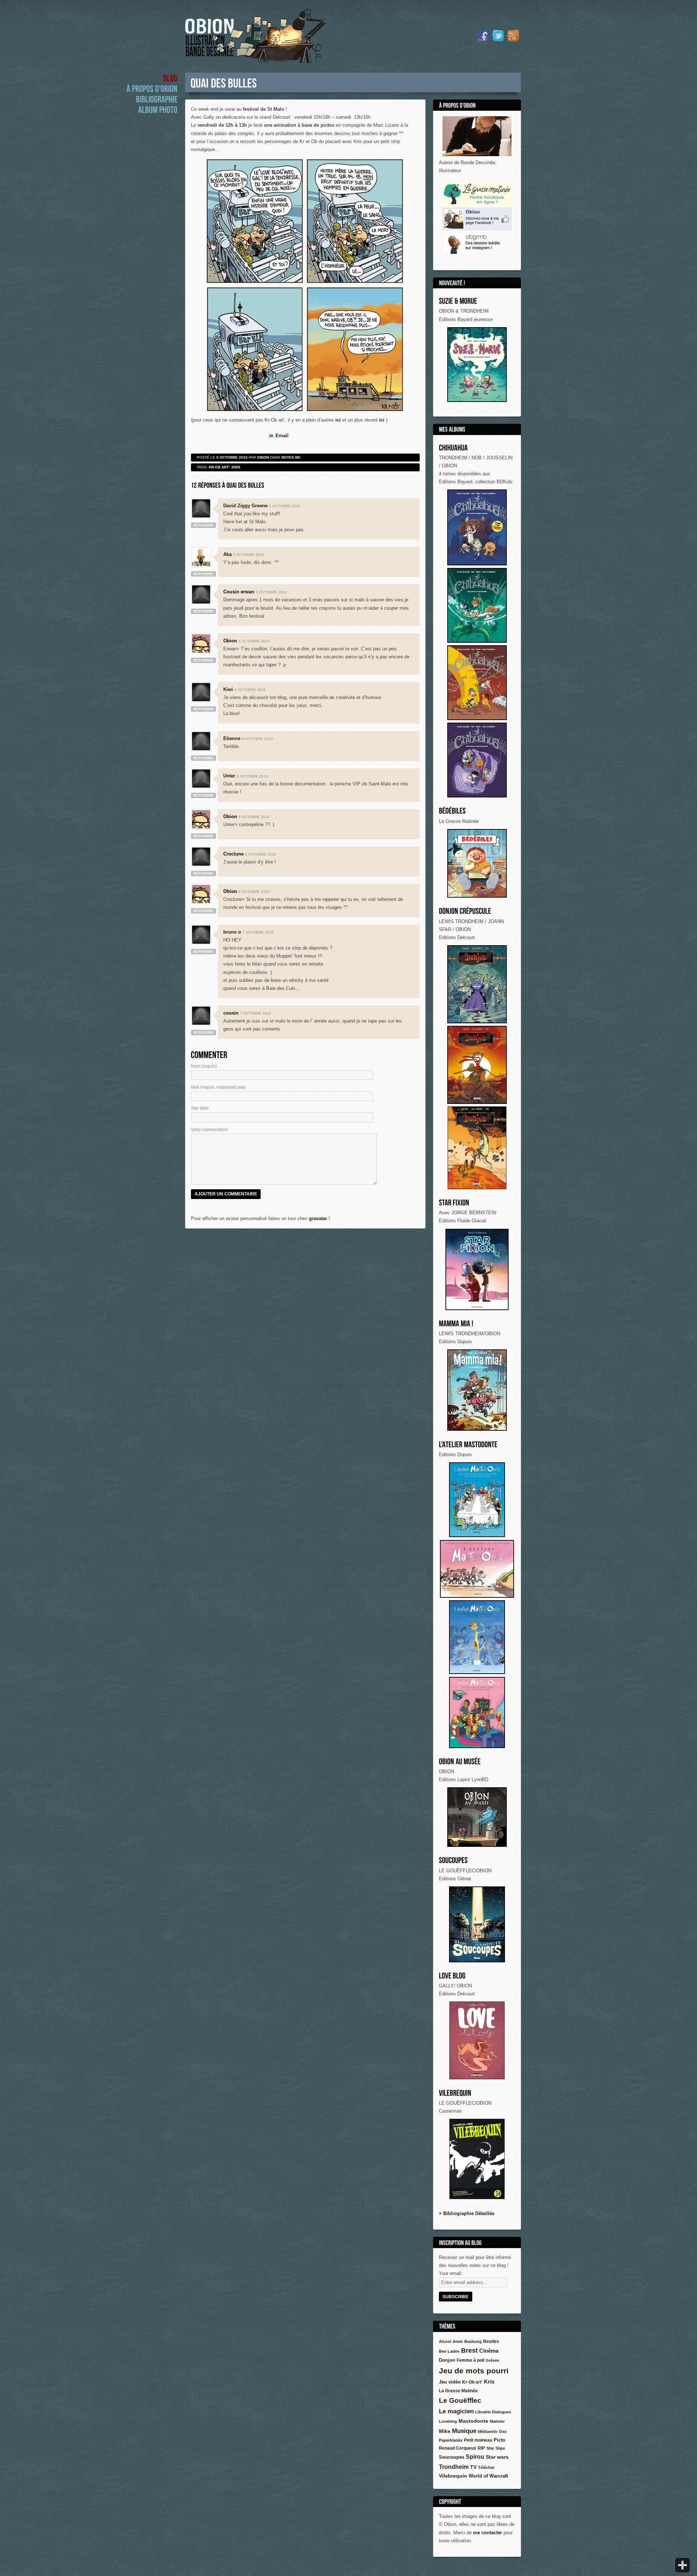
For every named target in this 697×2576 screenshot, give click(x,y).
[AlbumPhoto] (158, 109)
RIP (481, 2448)
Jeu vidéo (450, 2382)
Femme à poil (470, 2360)
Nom (204, 1066)
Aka (227, 554)
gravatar (318, 1218)
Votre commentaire (209, 1130)
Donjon (447, 2360)
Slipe (500, 2448)
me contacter (488, 2533)
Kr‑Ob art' (472, 2382)
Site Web (200, 1108)
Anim (458, 2341)
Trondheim (454, 2467)
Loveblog (448, 2421)
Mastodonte (473, 2421)
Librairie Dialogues (493, 2412)
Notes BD (291, 457)
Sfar (490, 2448)
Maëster (497, 2421)
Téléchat (486, 2467)
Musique (464, 2431)
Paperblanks (451, 2440)
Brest (469, 2351)
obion (263, 457)
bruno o (232, 932)
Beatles (491, 2341)
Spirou (475, 2457)
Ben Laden (449, 2351)
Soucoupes (452, 2457)
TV (473, 2467)
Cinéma (489, 2351)
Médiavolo (488, 2431)
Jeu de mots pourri (474, 2371)
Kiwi (228, 689)
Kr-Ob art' (219, 467)
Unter (229, 776)
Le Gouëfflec (460, 2400)
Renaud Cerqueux (458, 2448)
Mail (218, 1087)
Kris (489, 2382)
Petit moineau (478, 2440)
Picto (500, 2440)
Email (282, 436)
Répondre (203, 525)
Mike (445, 2431)
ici (338, 420)
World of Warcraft (488, 2476)
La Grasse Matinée (458, 2391)
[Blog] (170, 78)
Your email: (451, 2273)
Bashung (473, 2341)
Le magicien (456, 2411)
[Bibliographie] (157, 99)
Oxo (503, 2431)
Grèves (492, 2360)
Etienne (232, 738)
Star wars (497, 2457)
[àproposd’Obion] (152, 88)
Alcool (445, 2341)
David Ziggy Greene (245, 506)
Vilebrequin (453, 2476)
